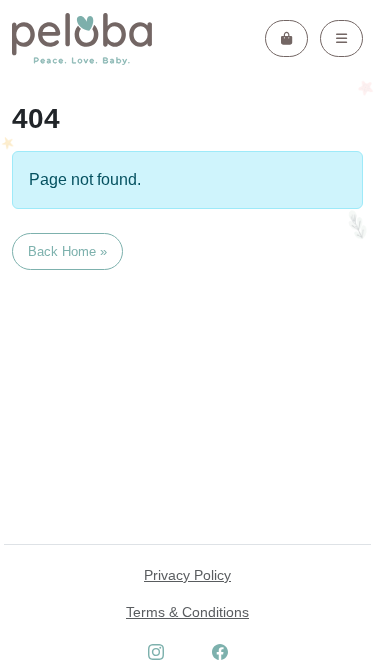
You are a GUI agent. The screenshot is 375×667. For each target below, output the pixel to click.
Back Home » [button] (67, 251)
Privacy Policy (187, 575)
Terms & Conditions (187, 612)
